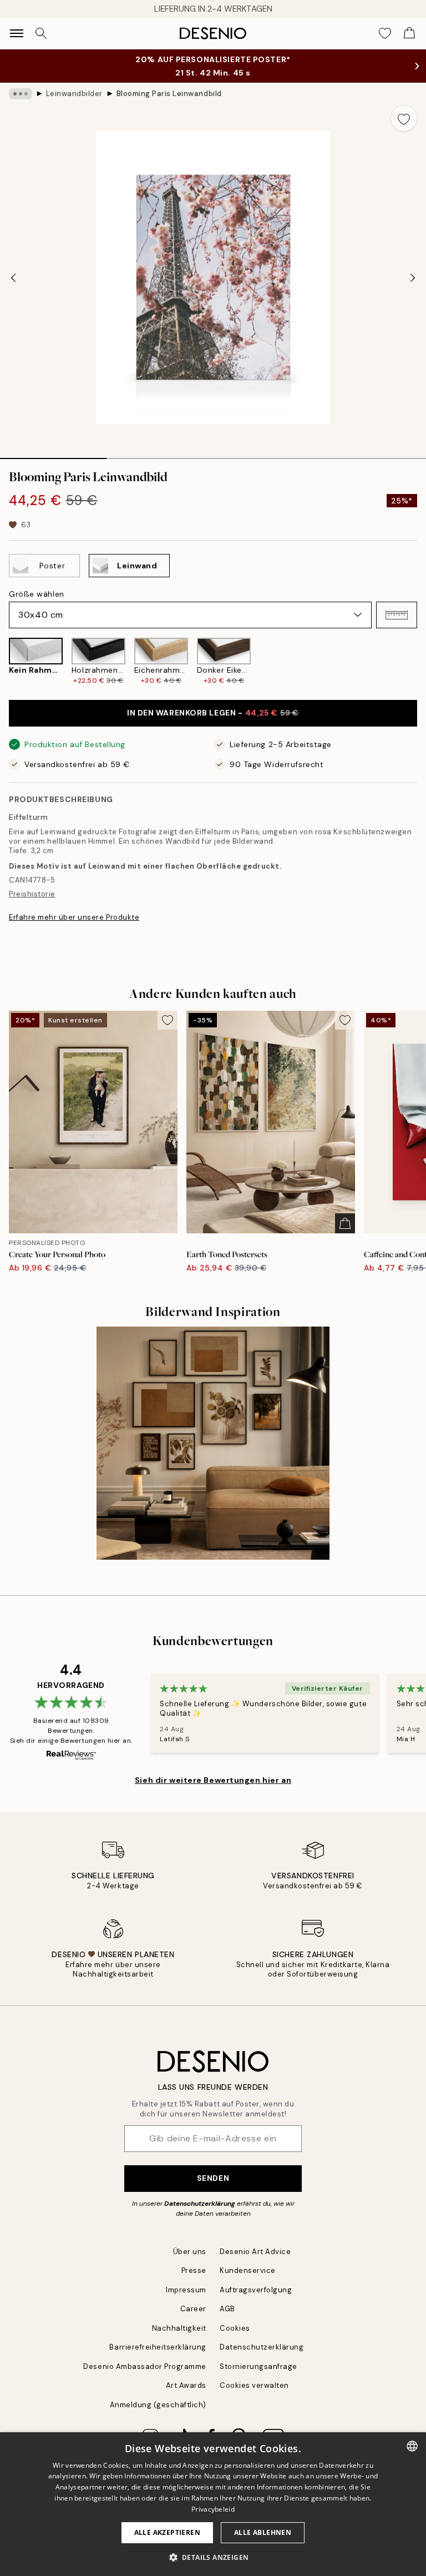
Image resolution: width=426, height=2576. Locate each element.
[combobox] (412, 2446)
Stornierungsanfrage (258, 2366)
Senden (213, 2178)
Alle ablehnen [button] (263, 2532)
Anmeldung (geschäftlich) (158, 2405)
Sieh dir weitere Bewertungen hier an (213, 1780)
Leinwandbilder (74, 94)
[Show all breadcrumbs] (21, 94)
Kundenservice (248, 2270)
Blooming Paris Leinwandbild (169, 94)
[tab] (53, 455)
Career (193, 2309)
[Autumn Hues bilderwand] (213, 1443)
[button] (397, 615)
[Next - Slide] (413, 278)
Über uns (190, 2252)
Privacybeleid (213, 2509)
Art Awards (186, 2385)
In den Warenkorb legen (213, 713)
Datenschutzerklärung (200, 2204)
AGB (227, 2309)
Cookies (235, 2328)
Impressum (186, 2290)
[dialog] (213, 2504)
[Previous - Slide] (13, 278)
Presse (194, 2270)
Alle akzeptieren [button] (167, 2532)
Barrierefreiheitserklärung (158, 2347)
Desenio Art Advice (255, 2252)
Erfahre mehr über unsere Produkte (74, 917)
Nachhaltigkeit (179, 2328)
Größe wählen (37, 594)
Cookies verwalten (254, 2385)
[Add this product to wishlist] (404, 118)
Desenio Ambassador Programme (145, 2366)
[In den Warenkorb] (345, 1223)
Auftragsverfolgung (256, 2290)
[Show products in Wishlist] (385, 33)
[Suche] (41, 33)
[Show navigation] (17, 33)
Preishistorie (32, 894)
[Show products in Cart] (409, 33)
